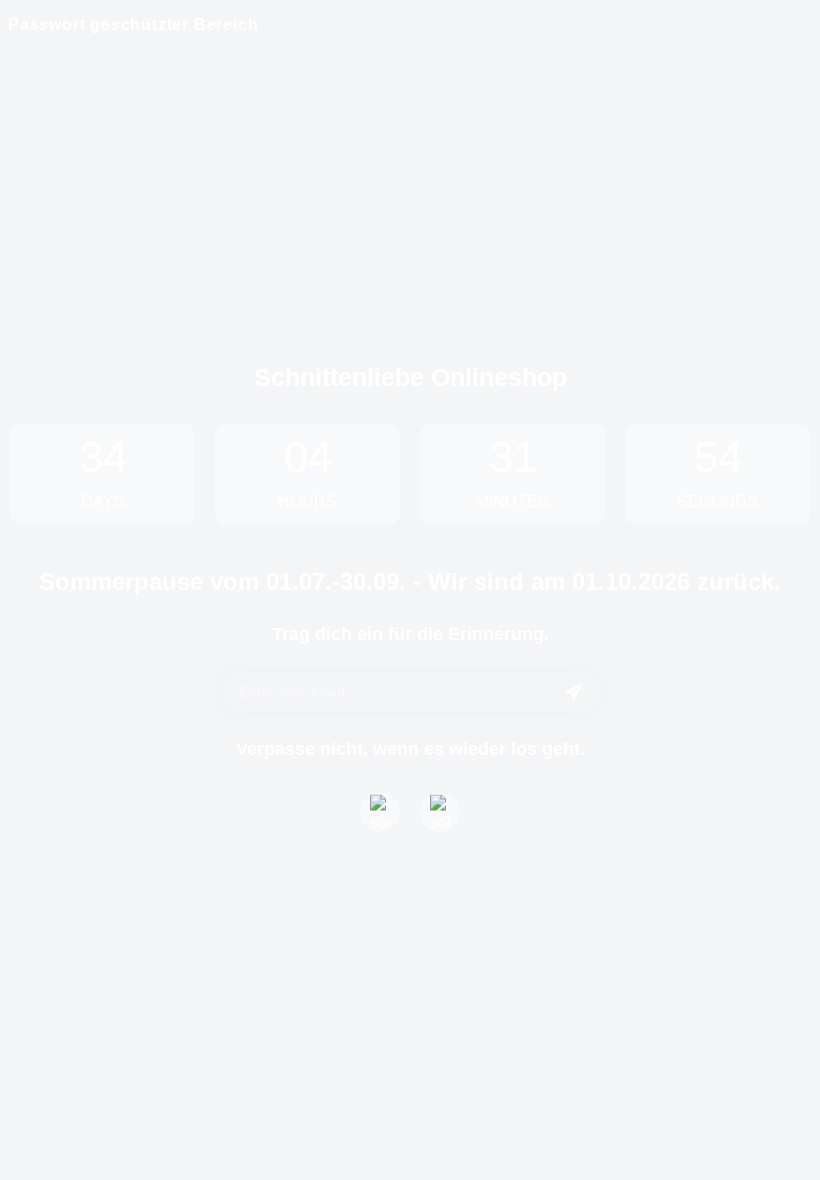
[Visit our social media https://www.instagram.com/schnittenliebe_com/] (440, 812)
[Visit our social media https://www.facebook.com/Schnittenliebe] (380, 812)
